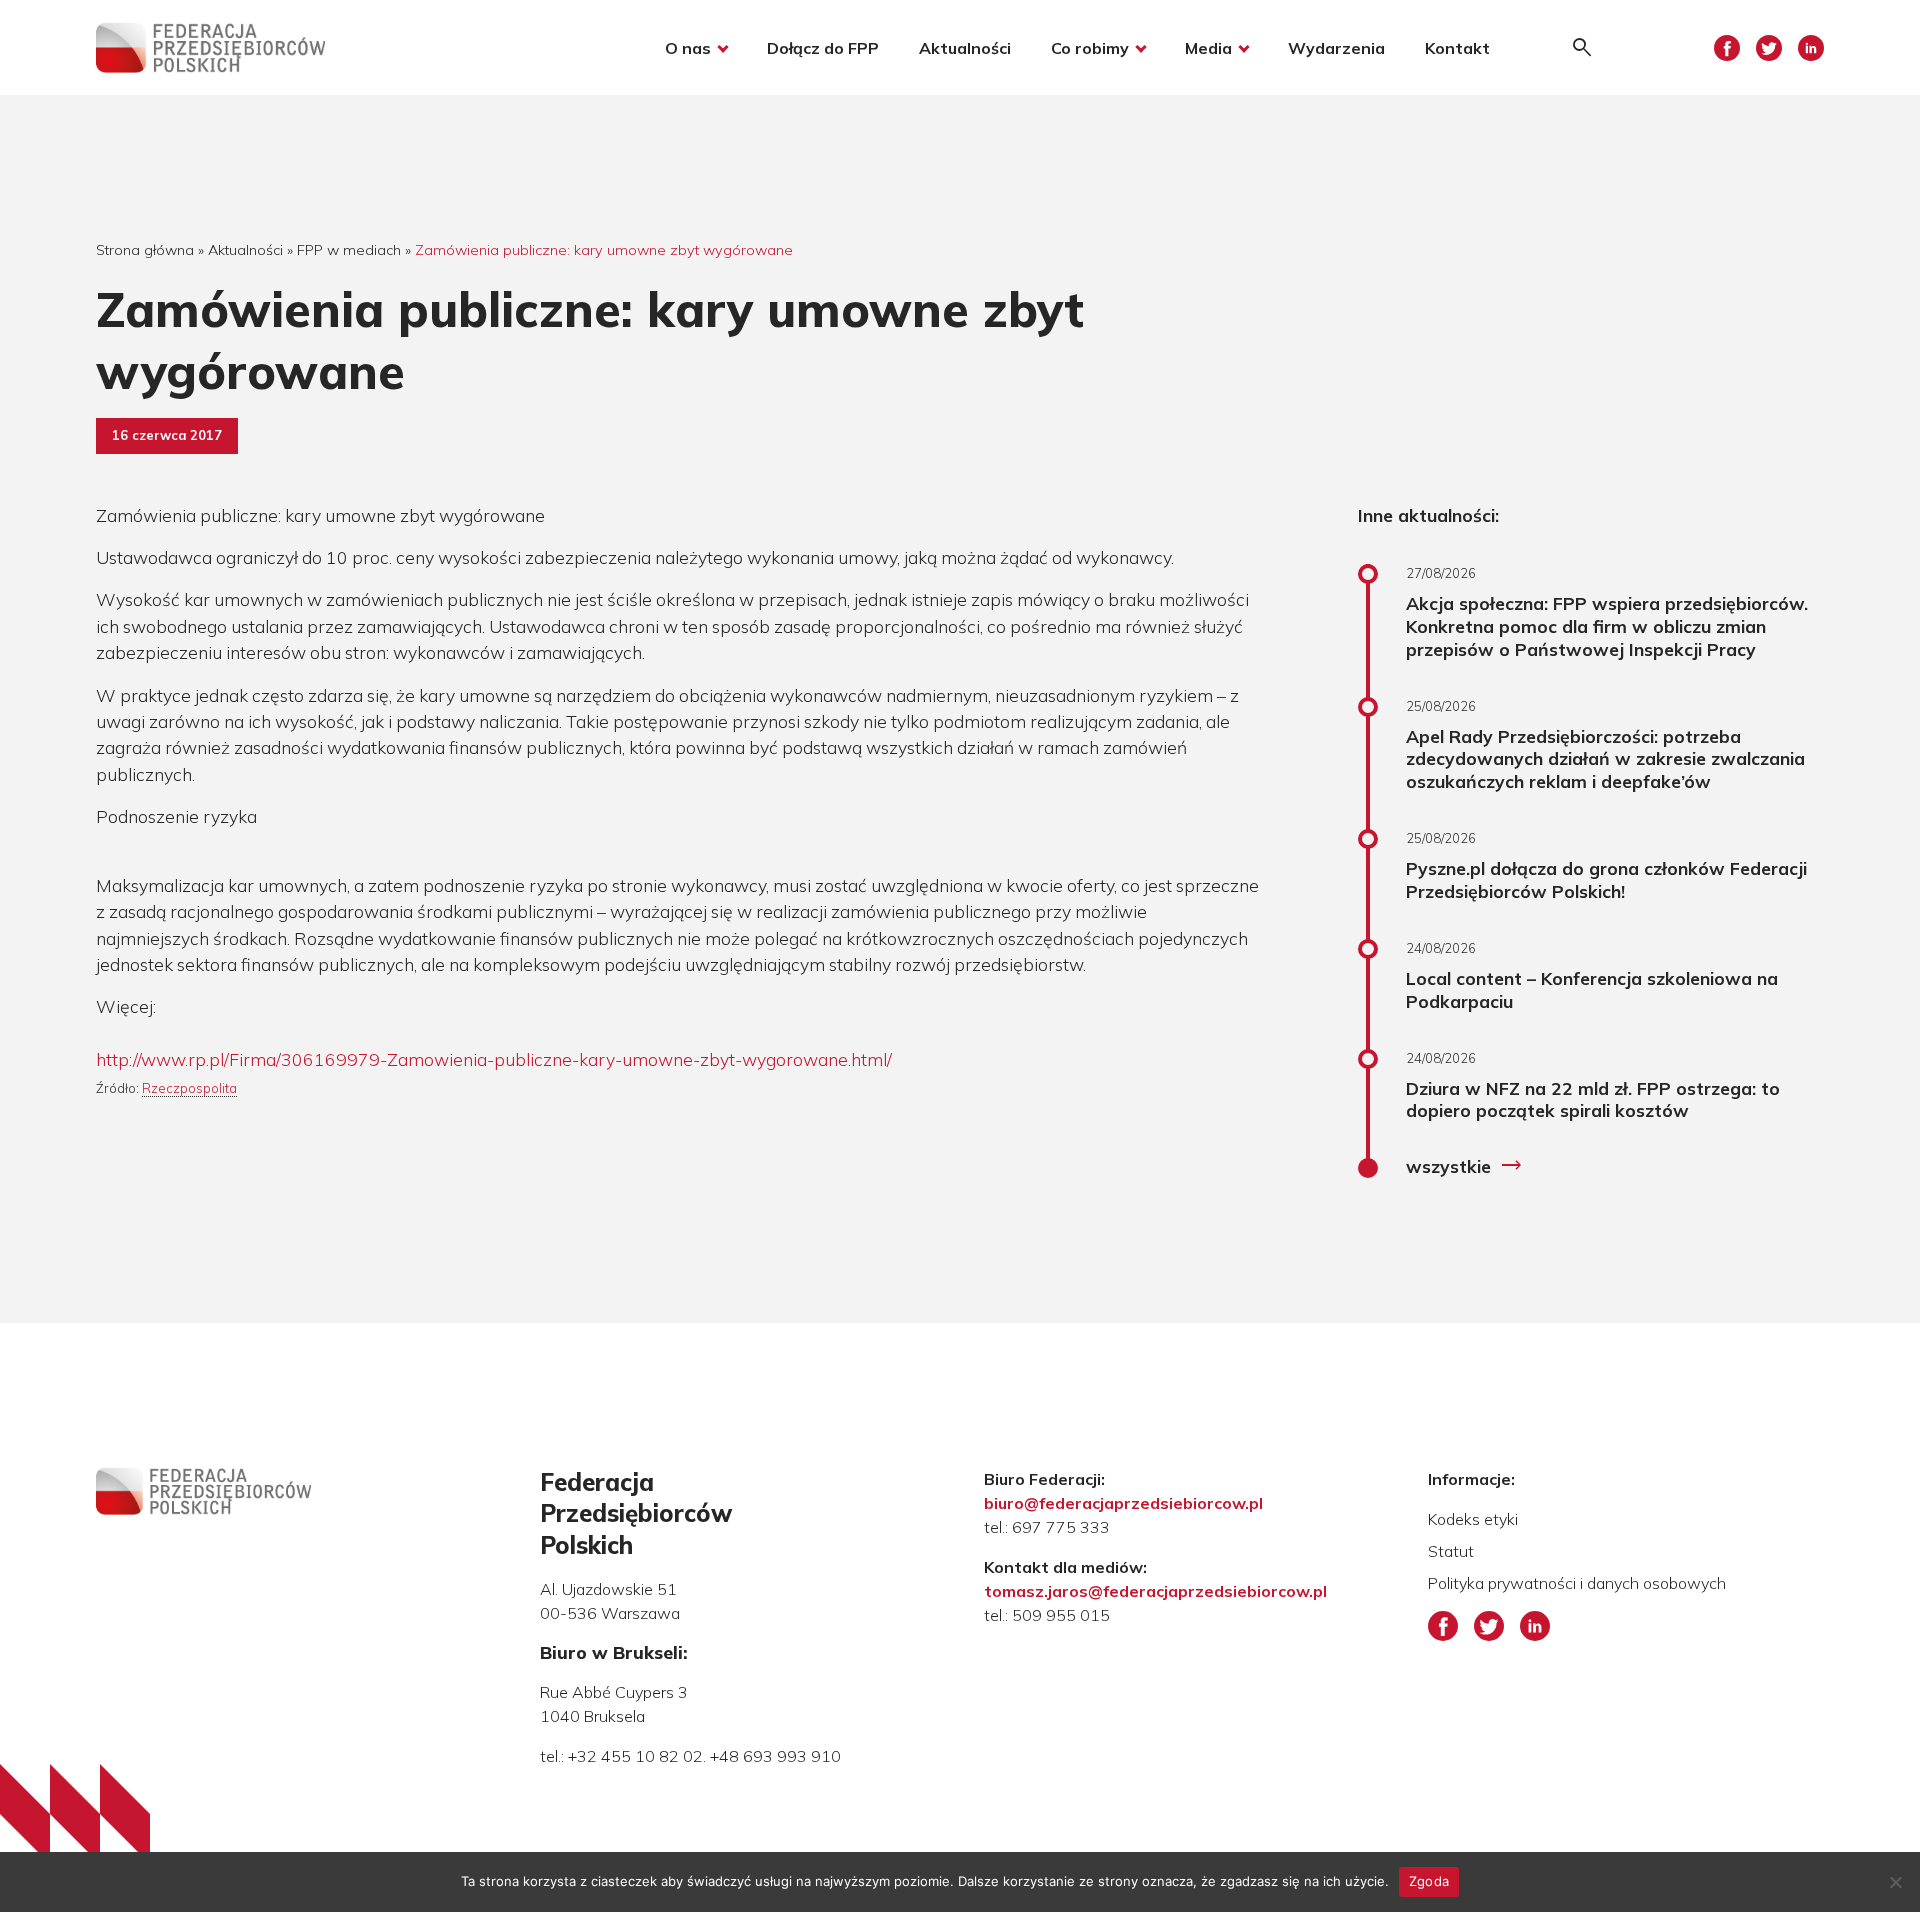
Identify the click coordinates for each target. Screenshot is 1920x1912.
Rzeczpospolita (189, 1088)
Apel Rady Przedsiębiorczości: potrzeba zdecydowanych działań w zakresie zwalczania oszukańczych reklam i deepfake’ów (1605, 759)
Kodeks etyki (1473, 1519)
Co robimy (1090, 48)
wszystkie (1464, 1166)
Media (1208, 48)
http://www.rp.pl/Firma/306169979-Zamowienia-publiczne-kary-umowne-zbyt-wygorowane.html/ (494, 1059)
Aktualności (965, 48)
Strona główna (145, 250)
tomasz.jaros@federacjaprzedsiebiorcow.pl (1155, 1591)
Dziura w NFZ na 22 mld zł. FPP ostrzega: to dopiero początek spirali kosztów (1593, 1099)
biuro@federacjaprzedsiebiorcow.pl (1123, 1503)
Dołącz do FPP (823, 48)
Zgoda (1429, 1881)
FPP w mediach (349, 250)
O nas (688, 48)
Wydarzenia (1336, 48)
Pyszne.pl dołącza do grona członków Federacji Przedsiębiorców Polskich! (1606, 879)
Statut (1451, 1551)
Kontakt (1457, 48)
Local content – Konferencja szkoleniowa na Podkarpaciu (1592, 989)
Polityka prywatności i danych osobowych (1577, 1583)
